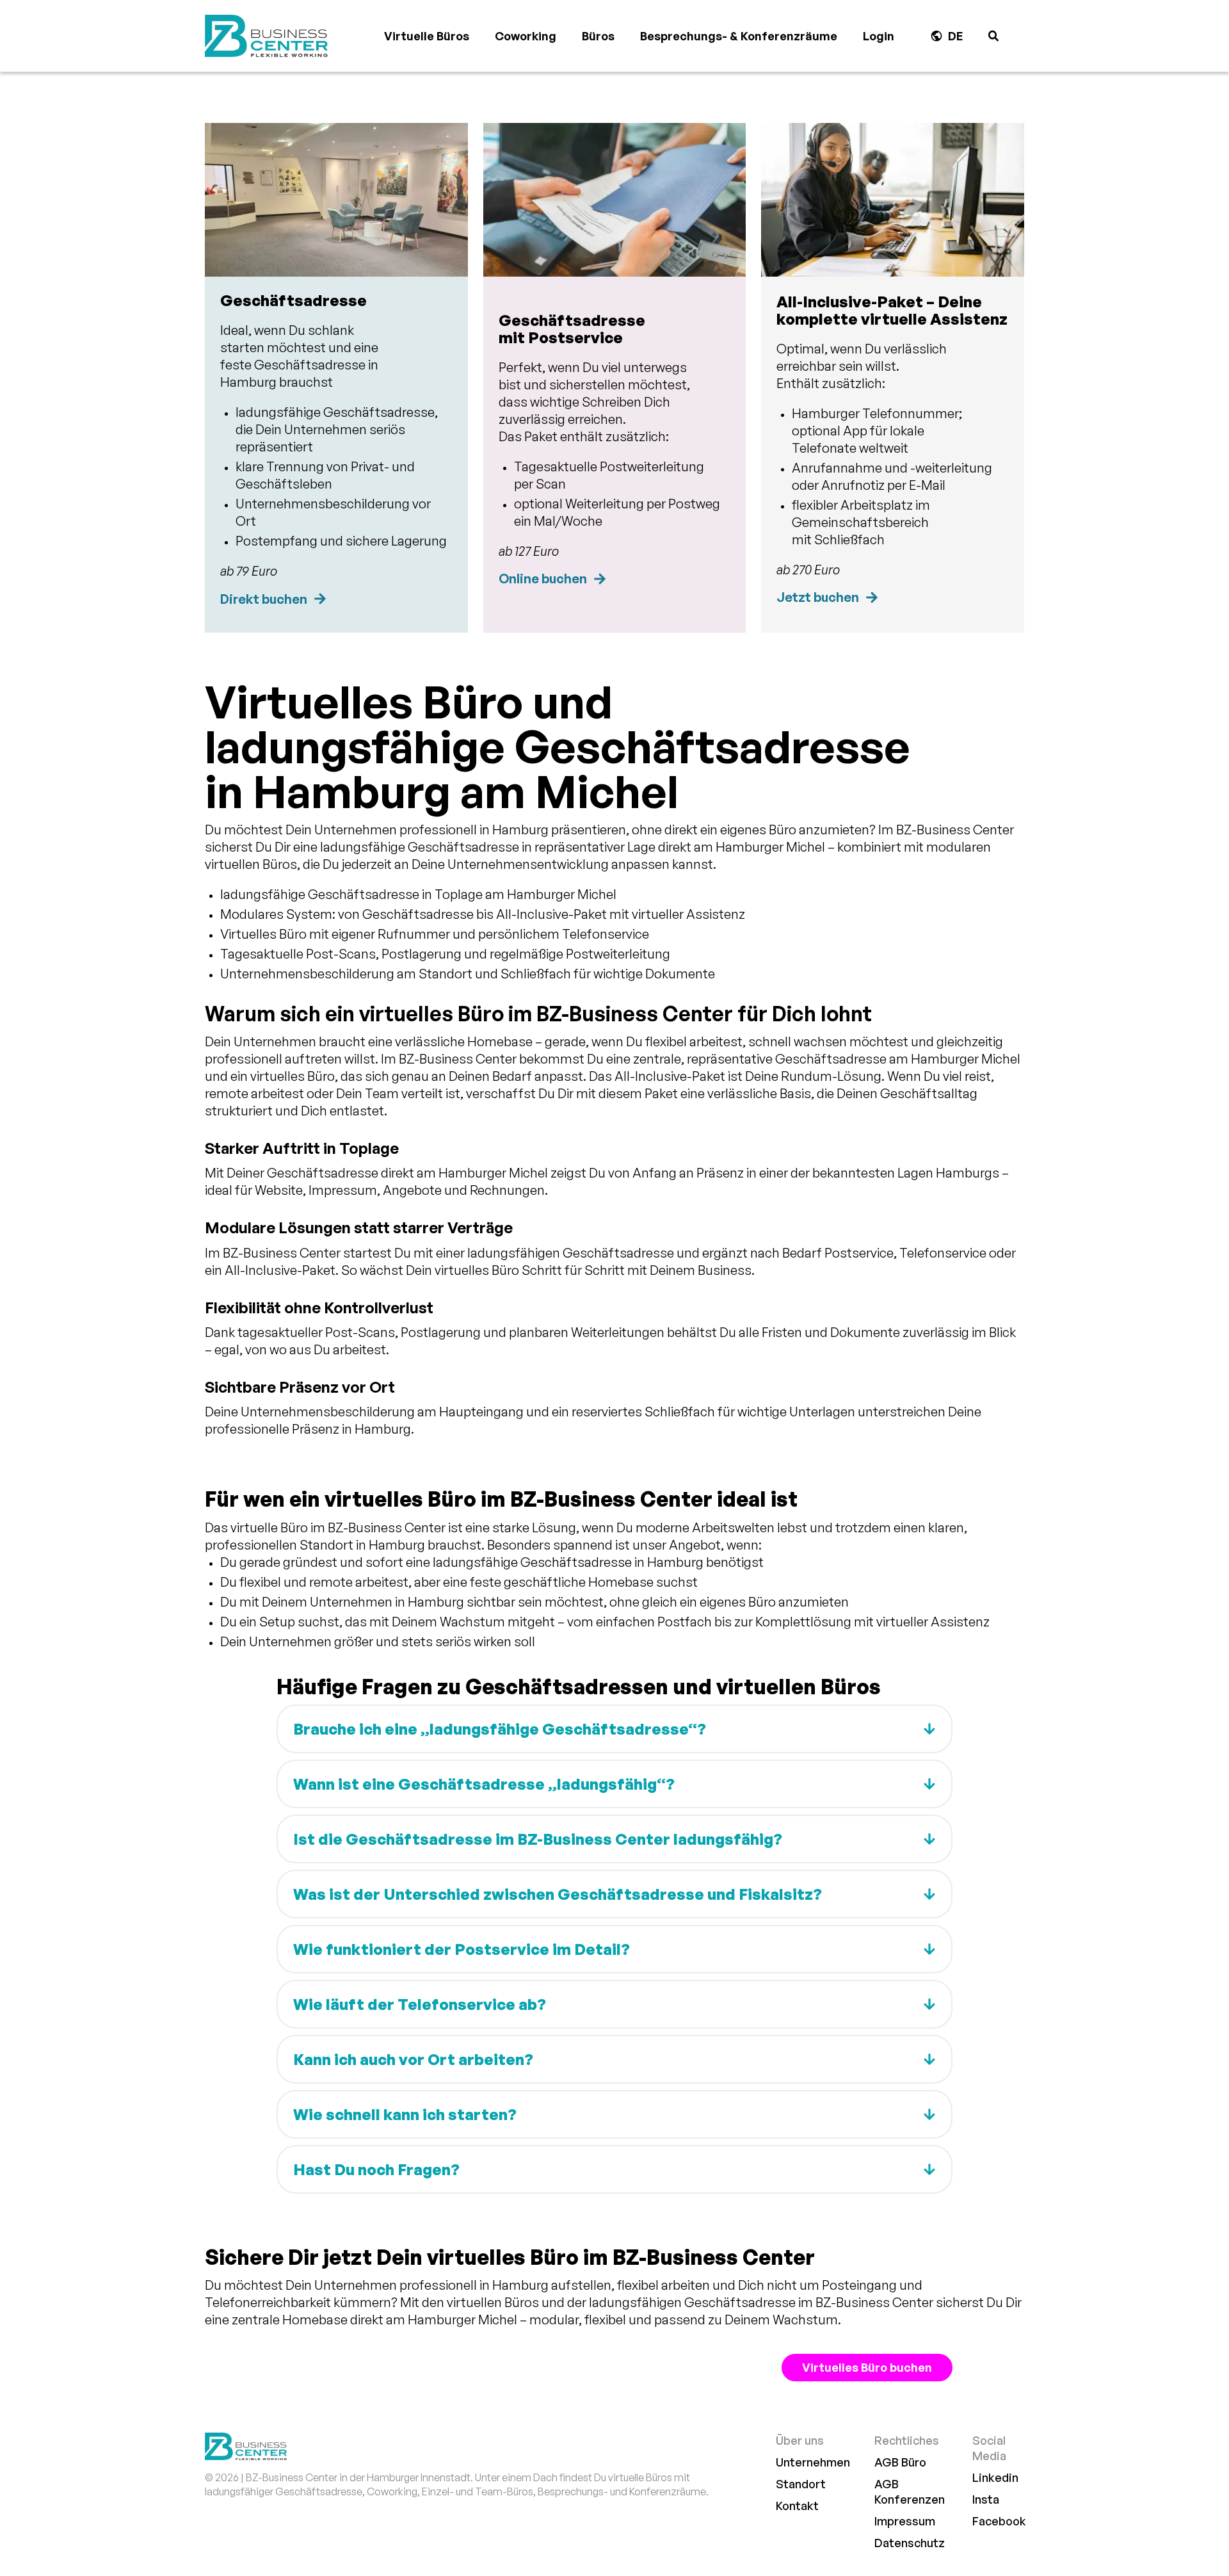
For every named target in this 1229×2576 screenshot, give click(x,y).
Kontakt (797, 2506)
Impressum (905, 2521)
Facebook (999, 2521)
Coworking (526, 36)
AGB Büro (900, 2462)
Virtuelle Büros (427, 36)
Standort (801, 2484)
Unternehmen (813, 2462)
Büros (598, 36)
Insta (986, 2499)
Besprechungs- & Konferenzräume (739, 36)
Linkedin (995, 2477)
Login (879, 36)
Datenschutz (910, 2543)
